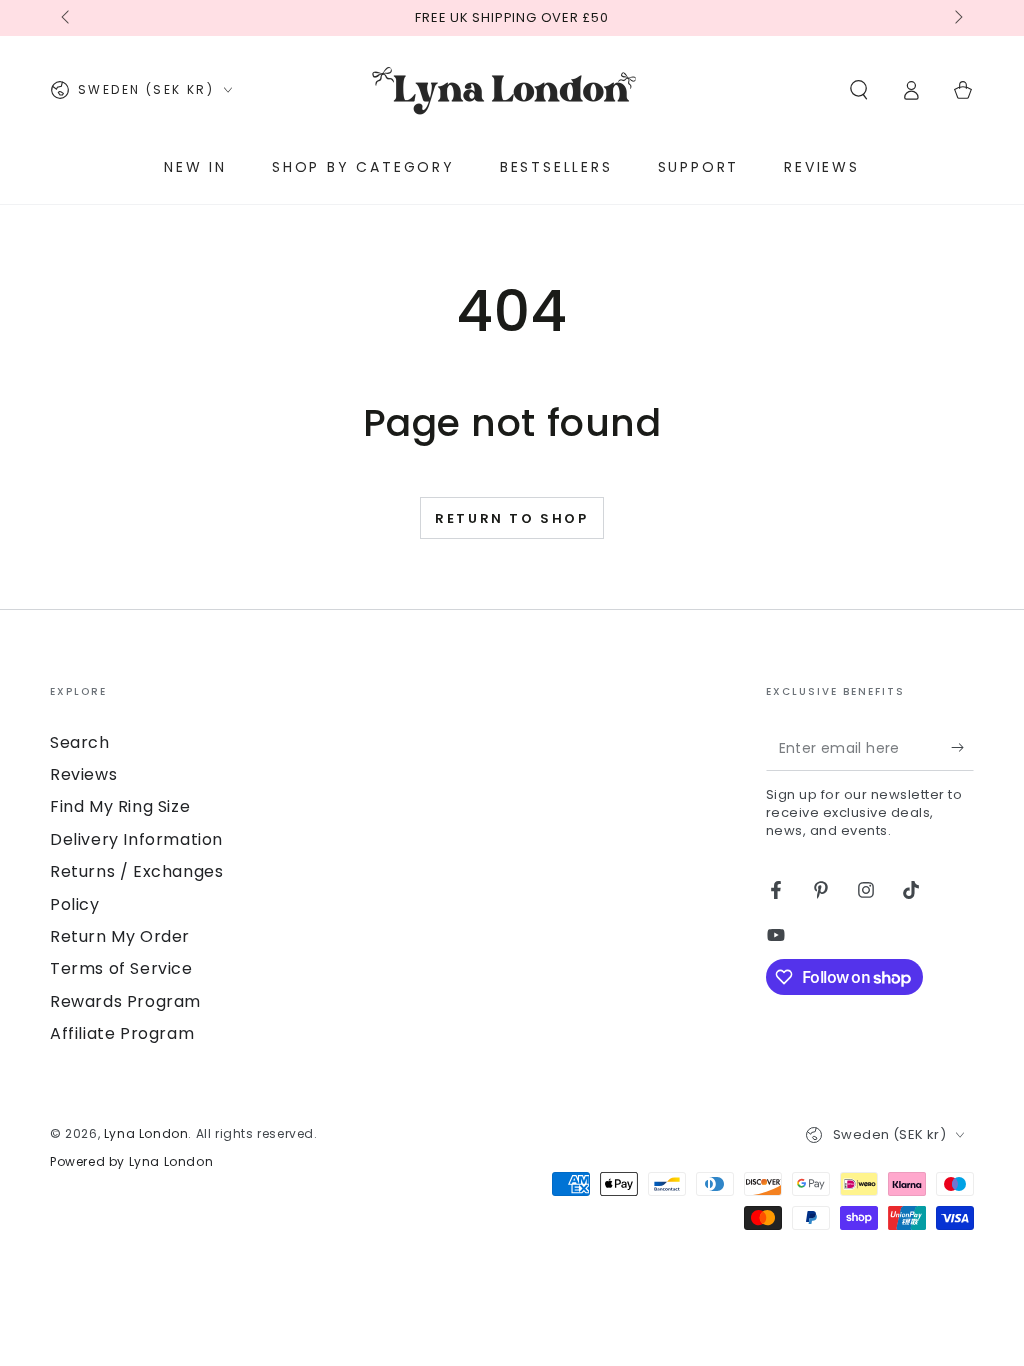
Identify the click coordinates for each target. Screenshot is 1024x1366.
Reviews (83, 774)
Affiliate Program (122, 1033)
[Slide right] (957, 18)
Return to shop (511, 518)
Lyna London (146, 1133)
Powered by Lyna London (131, 1162)
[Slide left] (67, 18)
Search (80, 742)
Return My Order (120, 936)
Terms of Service (121, 968)
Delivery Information (136, 839)
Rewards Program (125, 1001)
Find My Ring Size (120, 806)
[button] (859, 90)
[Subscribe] (962, 748)
